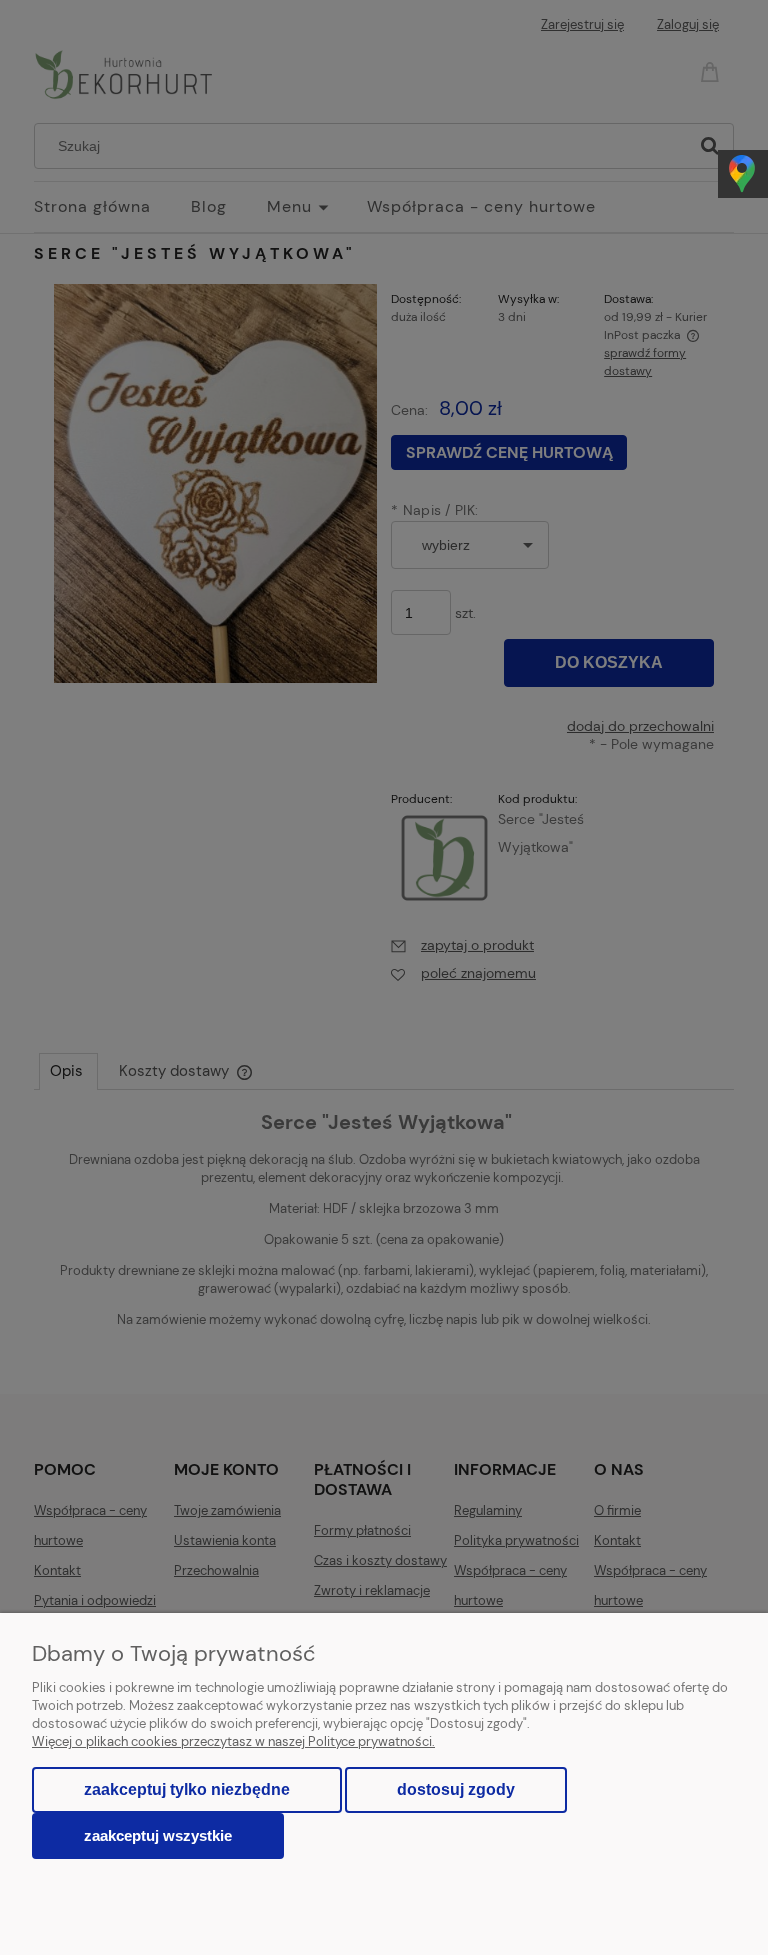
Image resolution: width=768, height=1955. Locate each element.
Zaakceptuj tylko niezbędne (187, 1789)
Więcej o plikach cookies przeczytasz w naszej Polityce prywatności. (233, 1741)
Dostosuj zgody (456, 1789)
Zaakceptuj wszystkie (158, 1835)
